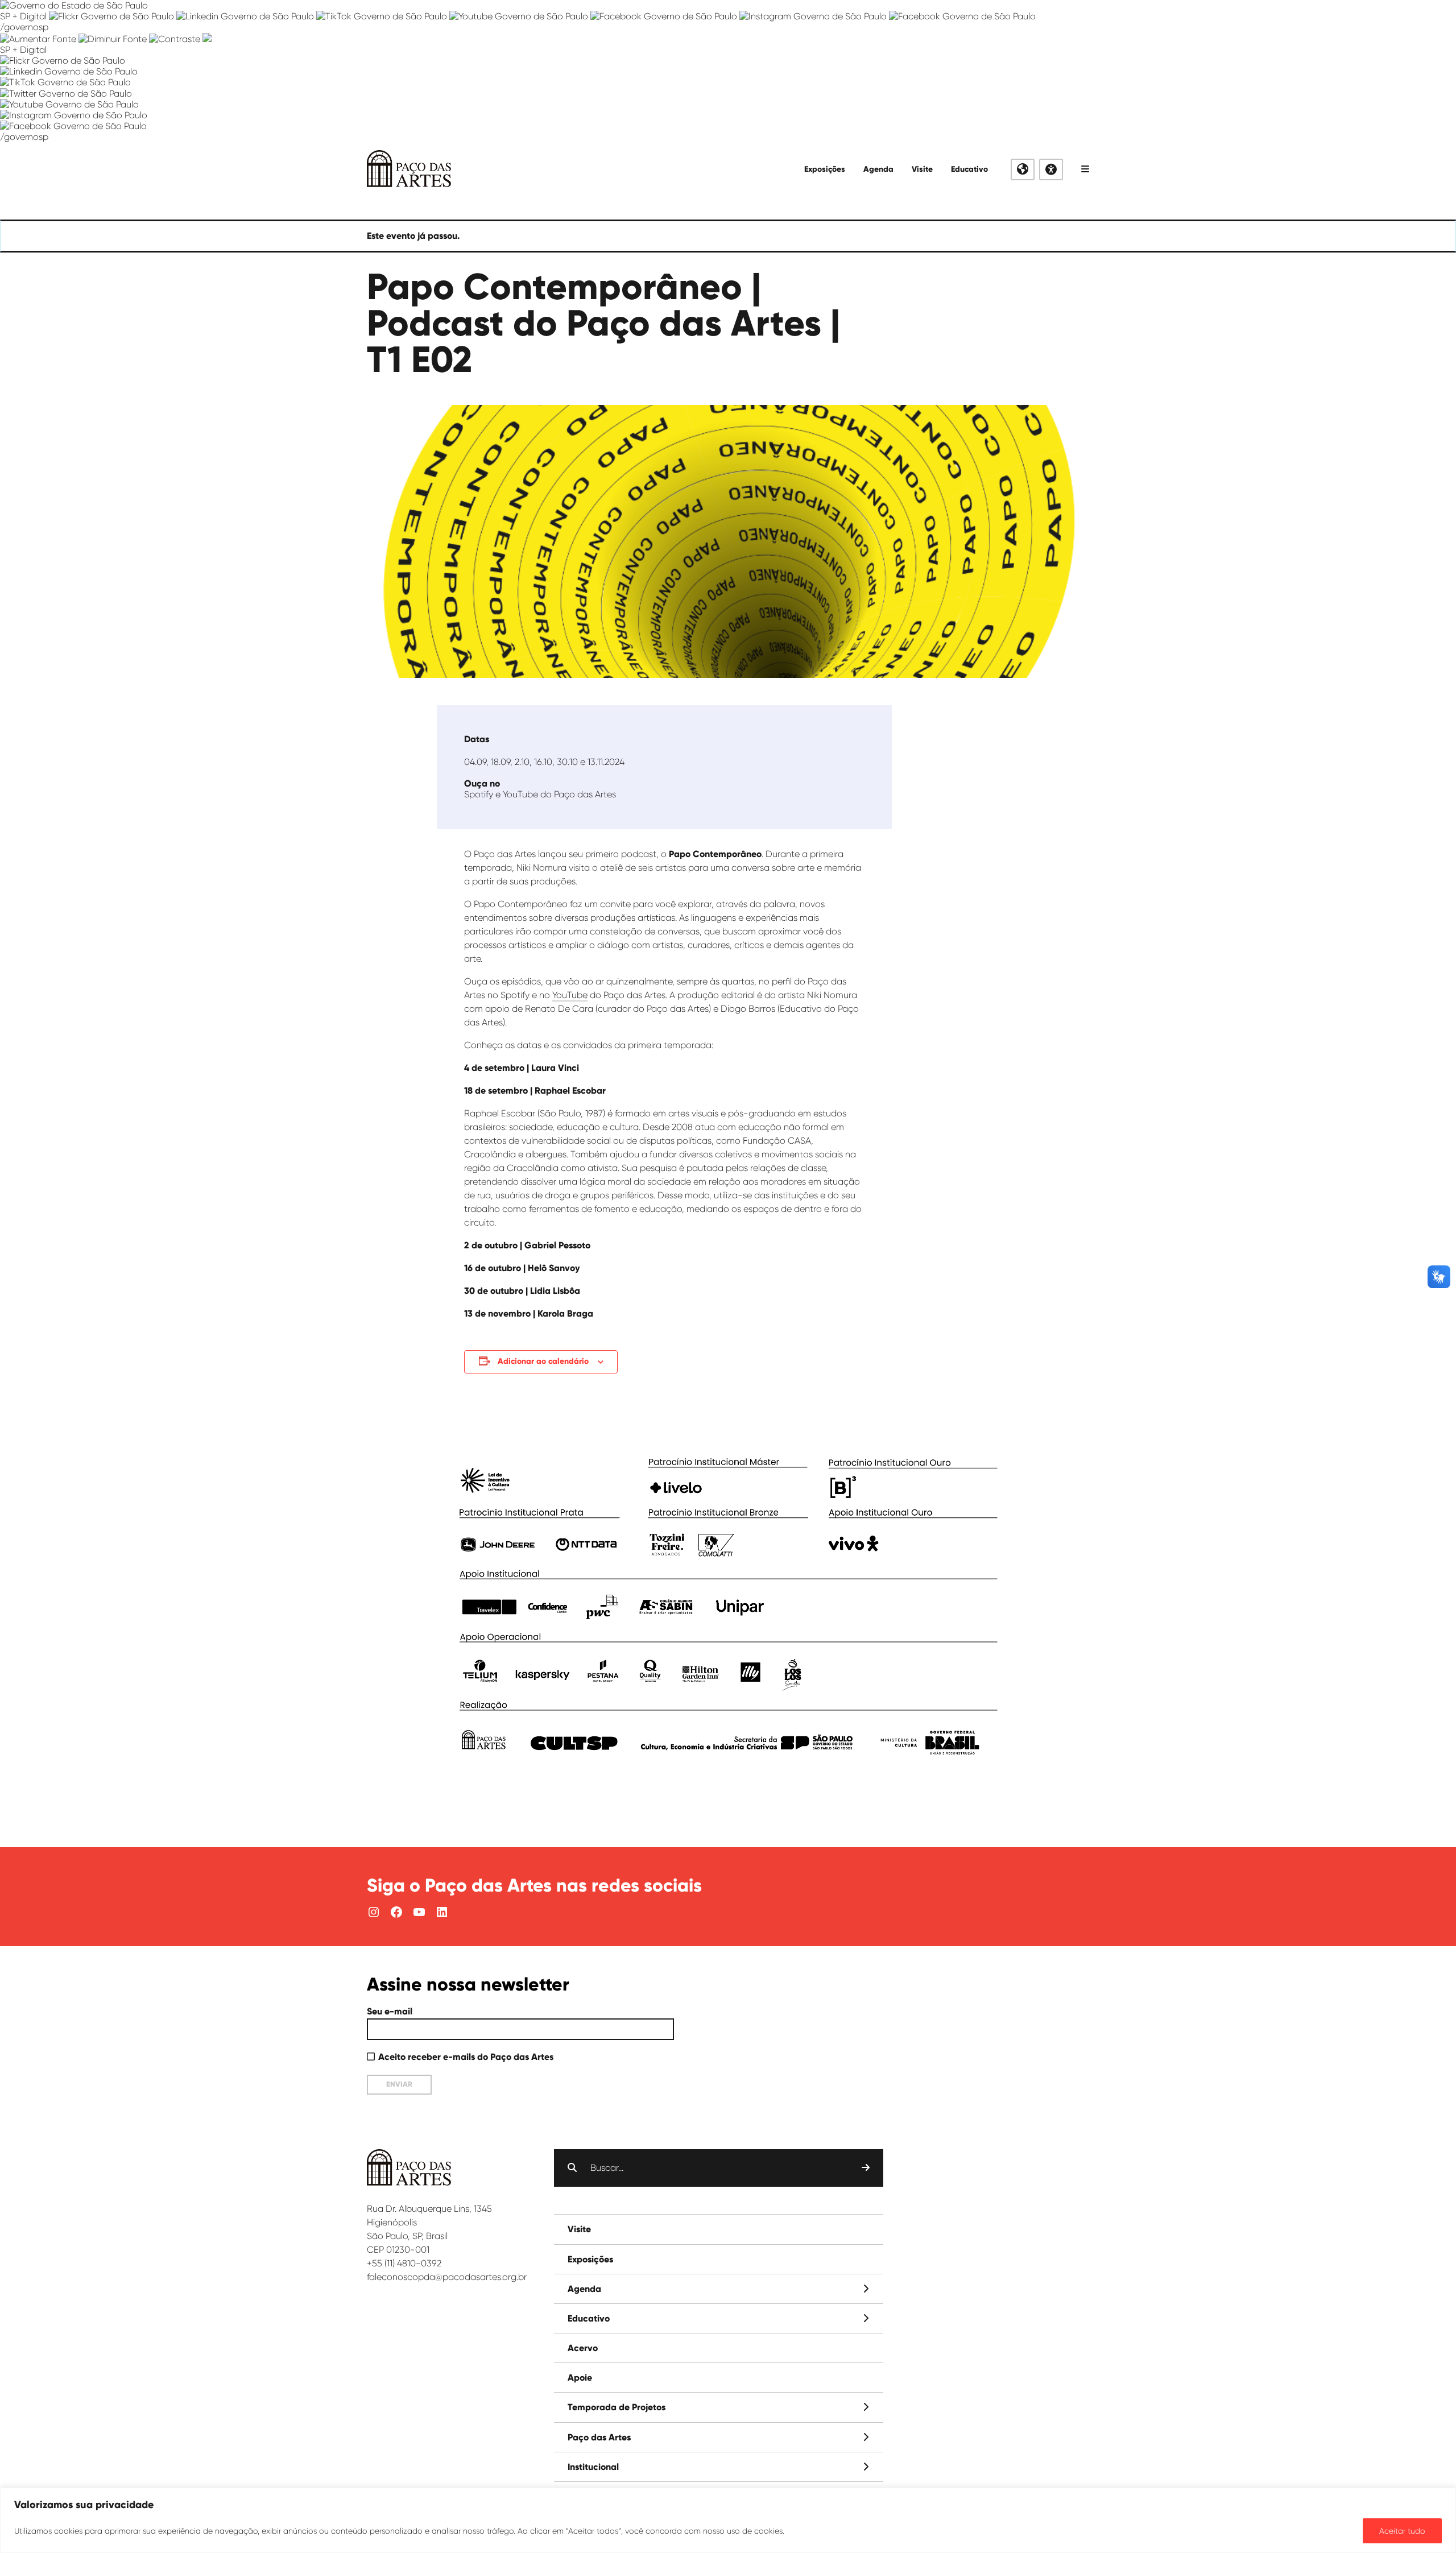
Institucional (593, 2467)
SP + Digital (23, 16)
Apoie (580, 2378)
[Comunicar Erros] (207, 39)
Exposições (825, 169)
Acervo (583, 2348)
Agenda (878, 169)
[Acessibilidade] (1051, 169)
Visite (922, 169)
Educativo (969, 169)
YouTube (570, 995)
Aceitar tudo (1402, 2531)
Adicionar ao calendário (543, 1361)
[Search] (866, 2168)
